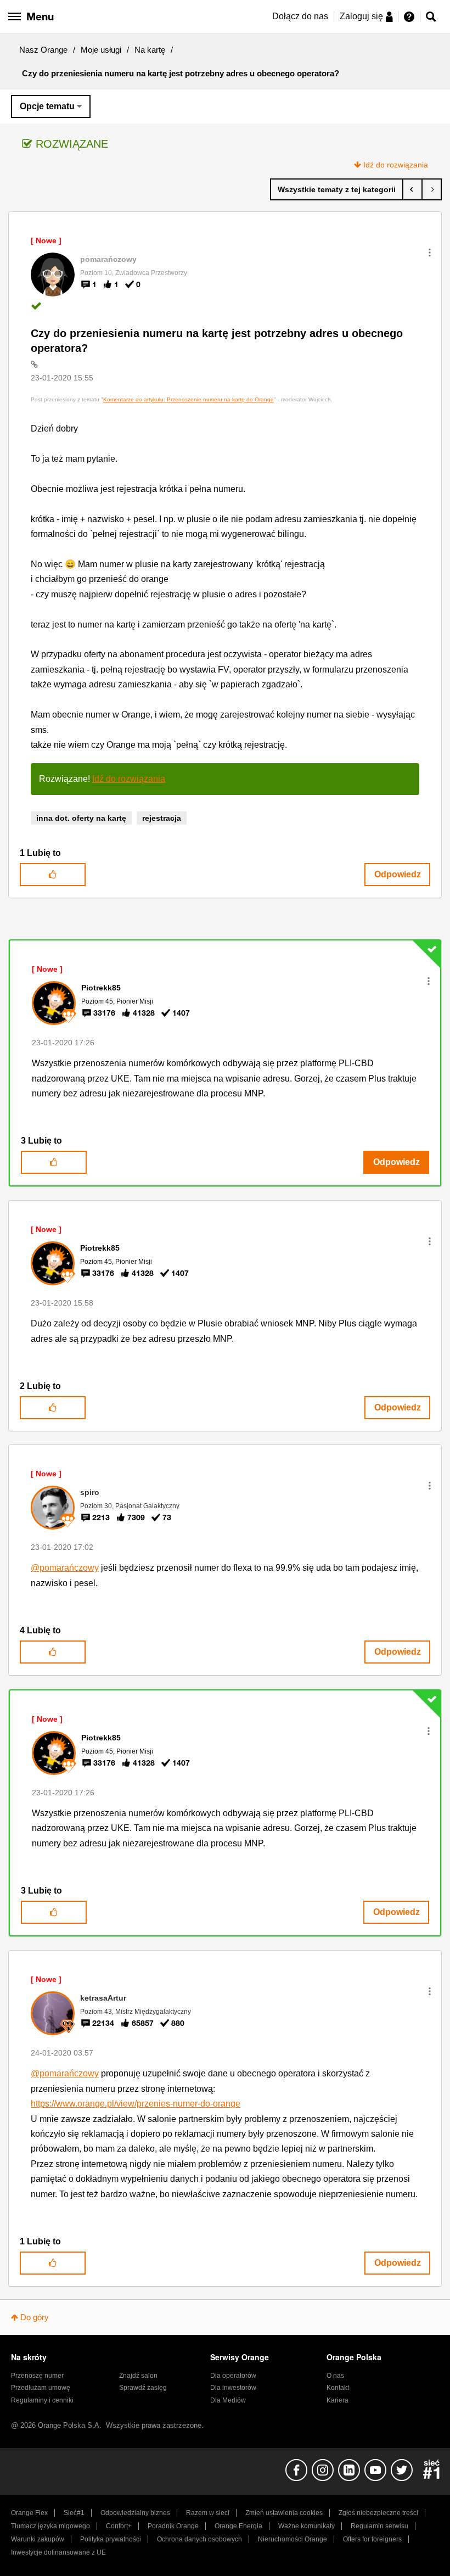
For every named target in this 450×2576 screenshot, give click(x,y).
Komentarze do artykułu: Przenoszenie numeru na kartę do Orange (189, 399)
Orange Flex (29, 2513)
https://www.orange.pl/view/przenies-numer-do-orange (136, 2104)
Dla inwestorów (233, 2388)
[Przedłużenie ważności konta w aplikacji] (412, 189)
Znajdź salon (138, 2376)
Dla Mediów (228, 2400)
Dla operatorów (233, 2376)
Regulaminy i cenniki (42, 2400)
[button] (430, 253)
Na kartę (150, 50)
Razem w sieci (208, 2513)
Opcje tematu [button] (47, 106)
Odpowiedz (398, 874)
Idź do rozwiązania (396, 165)
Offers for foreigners (372, 2539)
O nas (335, 2376)
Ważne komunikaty (306, 2526)
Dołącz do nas (300, 16)
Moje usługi (101, 50)
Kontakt (338, 2388)
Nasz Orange (43, 50)
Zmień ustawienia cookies (284, 2513)
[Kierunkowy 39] (432, 189)
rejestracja (162, 818)
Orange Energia (238, 2526)
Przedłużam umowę (41, 2388)
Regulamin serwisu (379, 2526)
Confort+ (119, 2526)
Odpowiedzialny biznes (135, 2513)
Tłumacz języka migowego (50, 2526)
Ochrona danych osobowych (199, 2539)
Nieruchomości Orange (292, 2539)
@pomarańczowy (65, 1568)
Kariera (337, 2400)
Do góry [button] (35, 2317)
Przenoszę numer (37, 2376)
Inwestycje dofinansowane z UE (58, 2552)
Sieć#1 (74, 2513)
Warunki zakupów (38, 2539)
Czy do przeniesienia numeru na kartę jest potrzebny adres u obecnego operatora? (217, 341)
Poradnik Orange (173, 2526)
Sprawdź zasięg (143, 2388)
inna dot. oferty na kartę (81, 818)
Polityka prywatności (111, 2539)
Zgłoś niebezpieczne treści (378, 2513)
